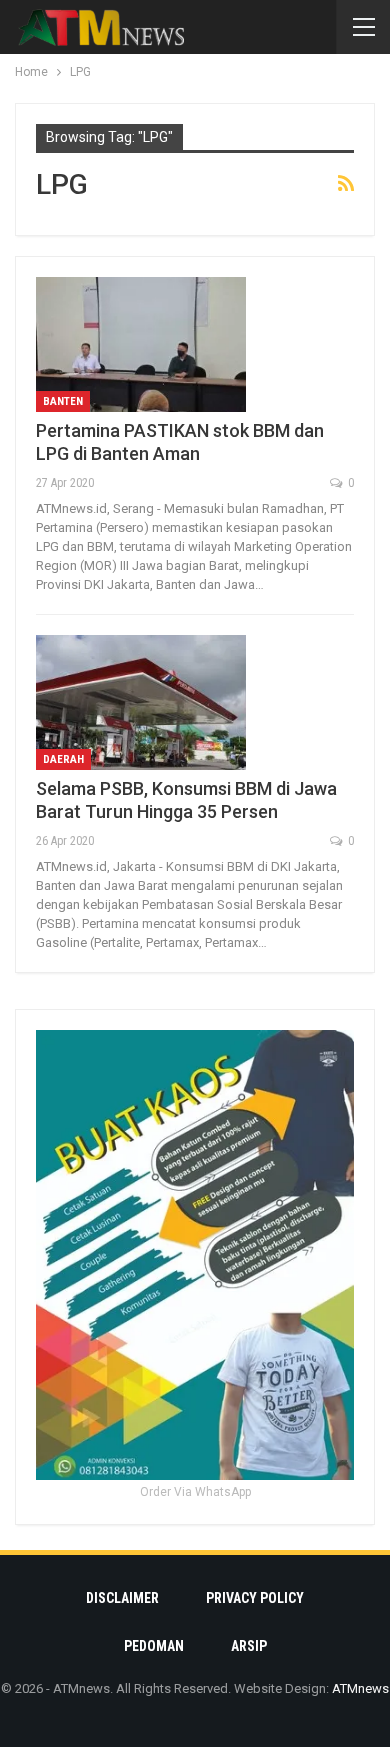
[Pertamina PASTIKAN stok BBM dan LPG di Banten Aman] (141, 344)
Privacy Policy (255, 1598)
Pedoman (154, 1646)
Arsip (249, 1646)
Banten (63, 401)
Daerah (63, 759)
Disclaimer (122, 1598)
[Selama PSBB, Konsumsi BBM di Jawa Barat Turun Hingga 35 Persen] (141, 702)
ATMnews (360, 1688)
